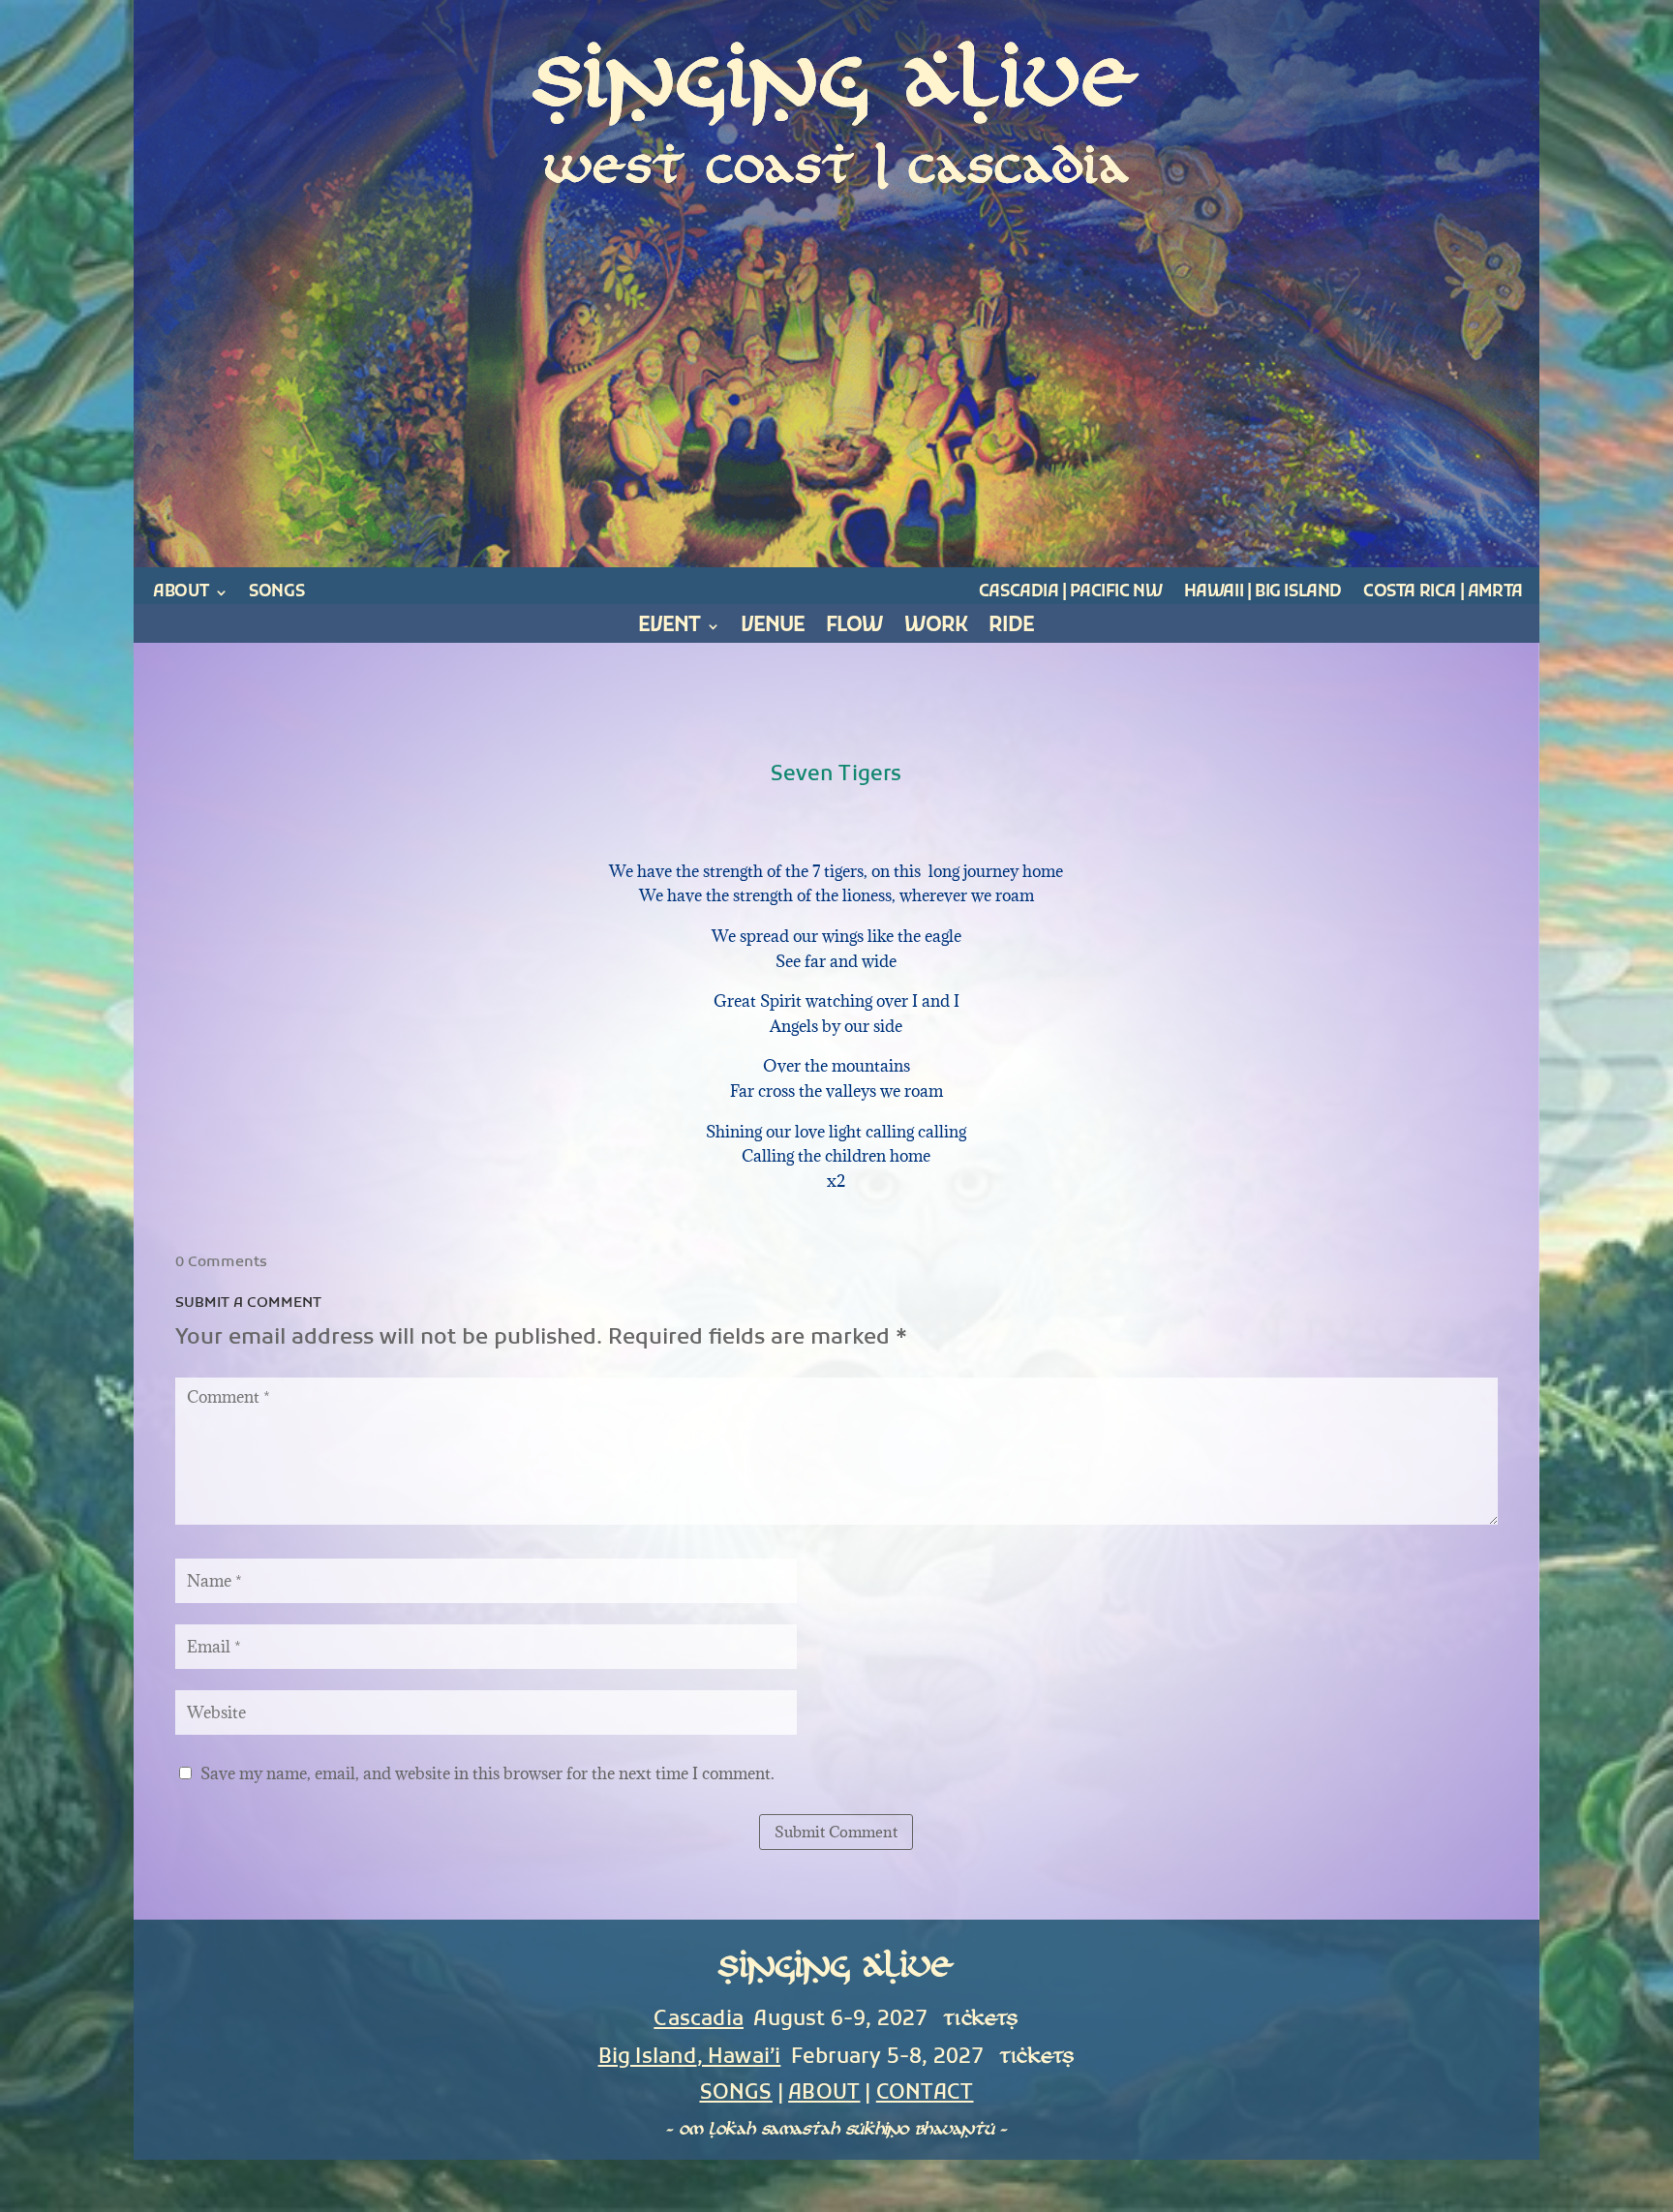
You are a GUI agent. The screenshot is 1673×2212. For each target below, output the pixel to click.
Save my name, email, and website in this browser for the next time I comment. (487, 1773)
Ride (1011, 630)
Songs (276, 592)
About (181, 592)
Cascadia (699, 2020)
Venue (773, 630)
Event (669, 630)
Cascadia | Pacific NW (1071, 592)
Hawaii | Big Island (1263, 592)
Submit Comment (836, 1832)
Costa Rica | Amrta (1443, 592)
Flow (854, 630)
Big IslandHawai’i (690, 2058)
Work (936, 630)
